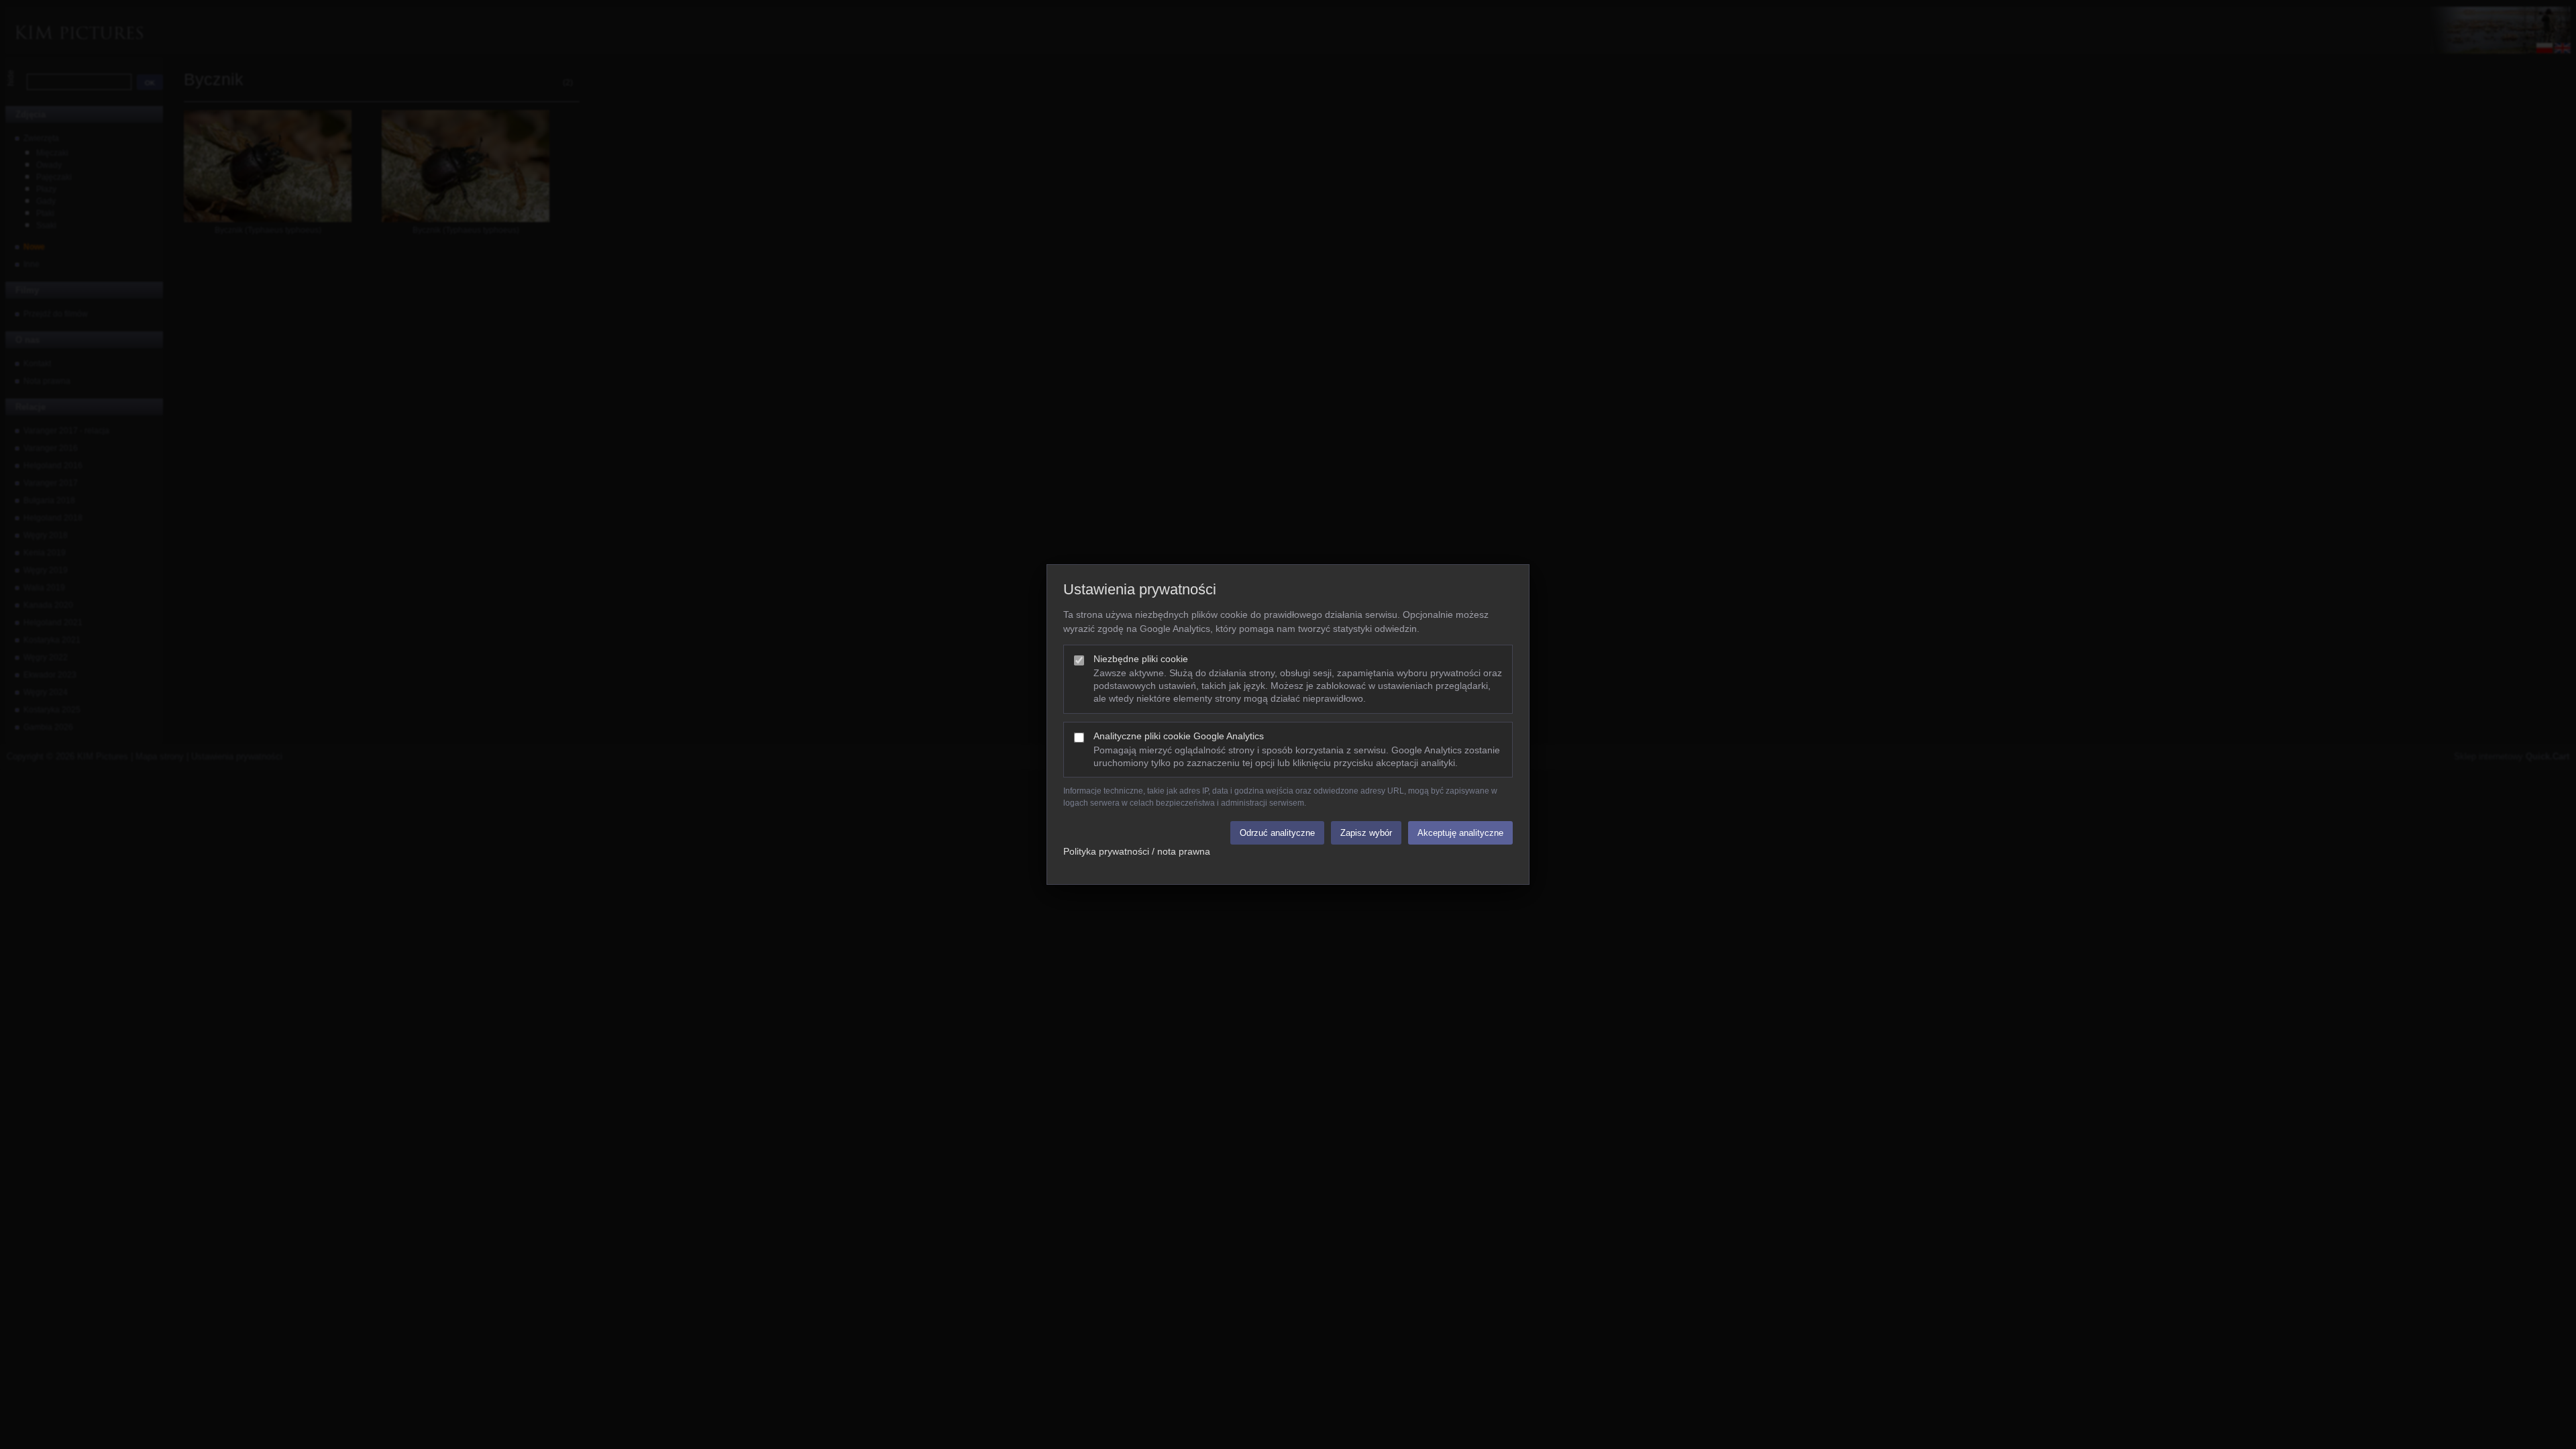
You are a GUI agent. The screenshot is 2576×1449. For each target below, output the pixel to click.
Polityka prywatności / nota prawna (1137, 851)
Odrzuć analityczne (1277, 833)
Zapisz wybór (1366, 833)
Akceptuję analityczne (1460, 833)
